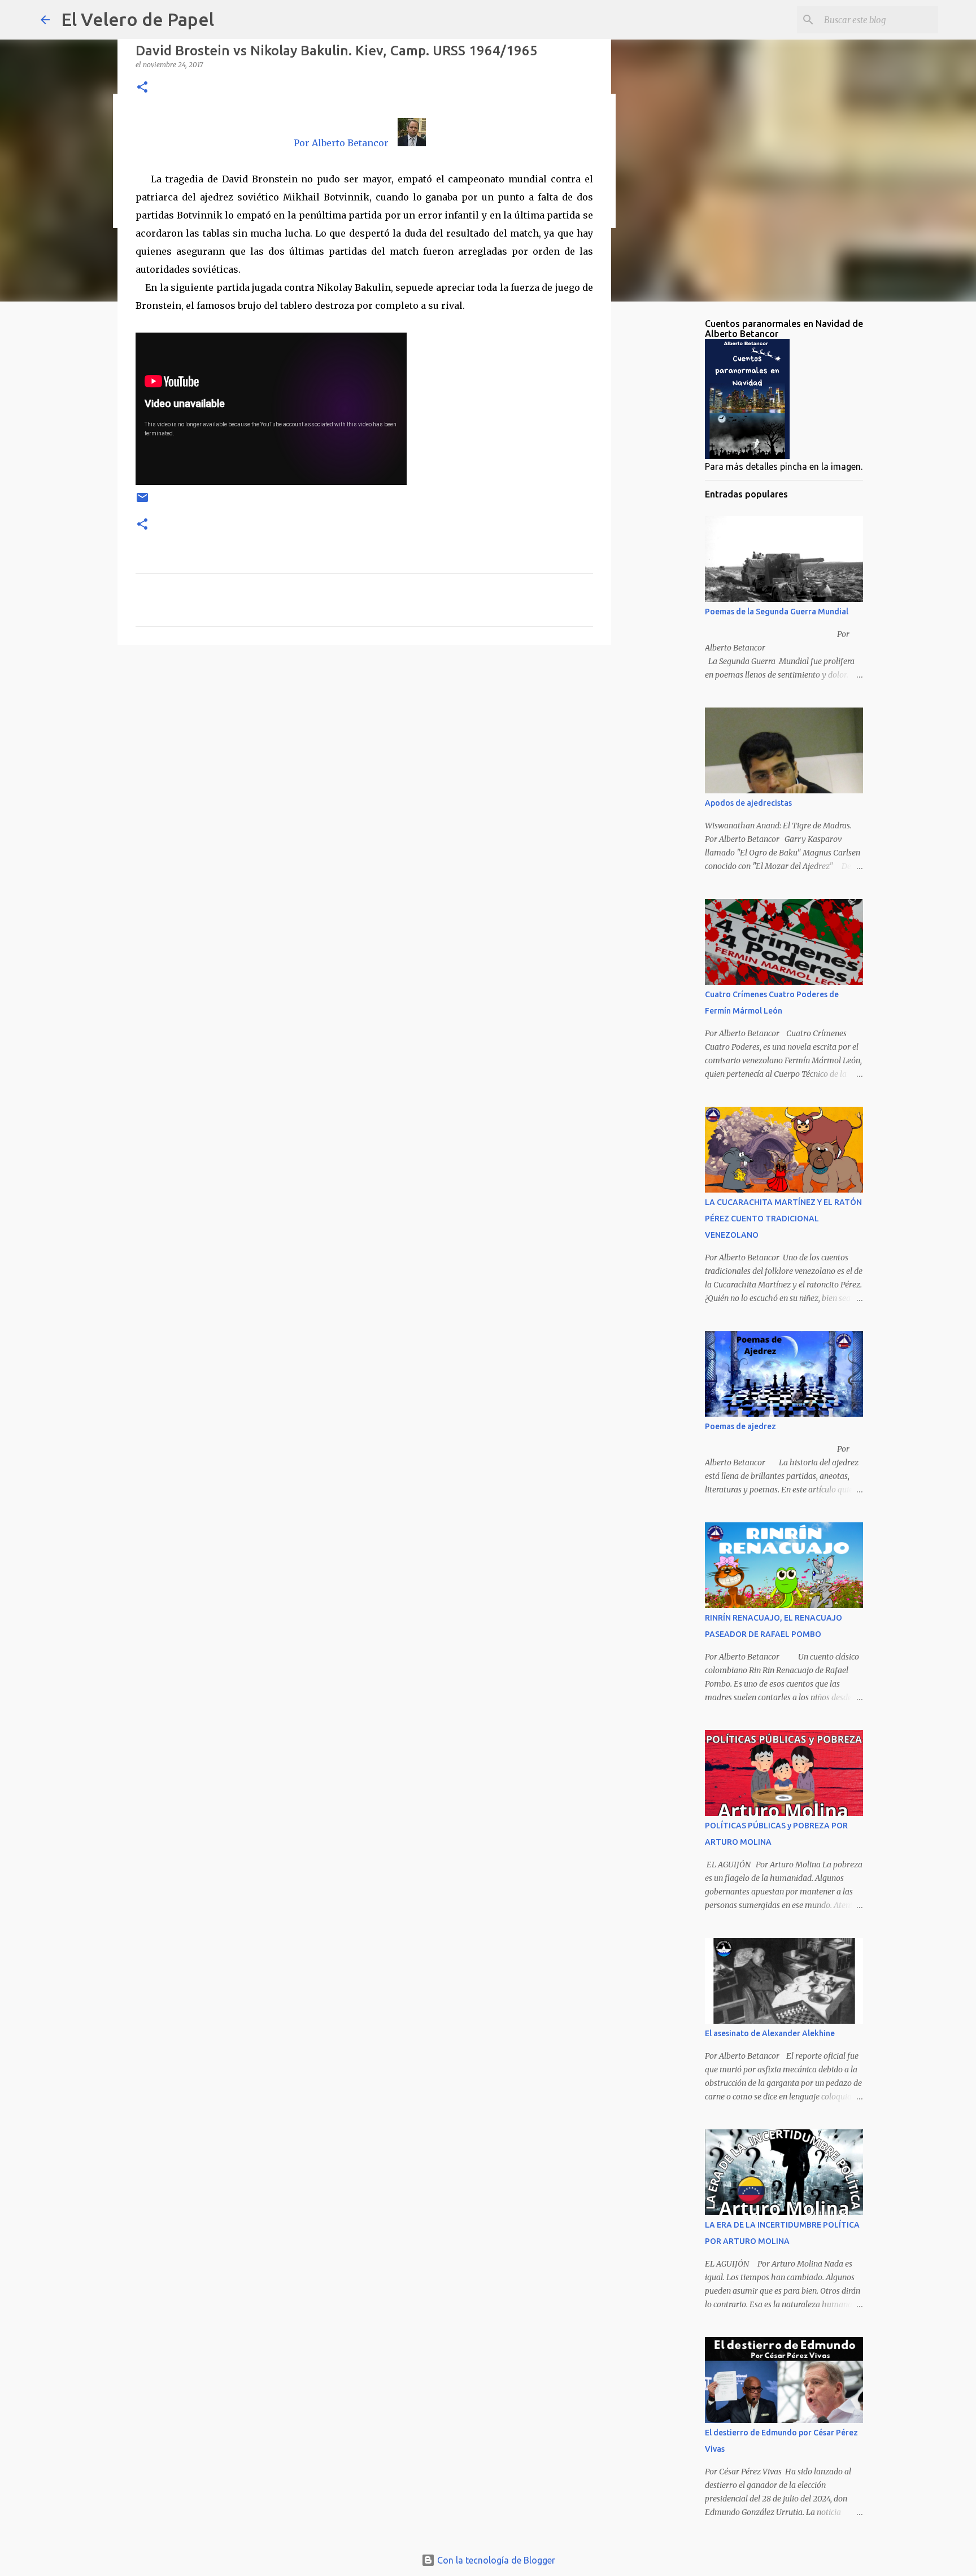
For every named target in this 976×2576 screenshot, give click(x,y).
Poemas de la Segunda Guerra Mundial (777, 612)
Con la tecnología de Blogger (495, 2560)
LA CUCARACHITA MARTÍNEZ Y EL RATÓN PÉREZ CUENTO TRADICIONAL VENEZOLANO (783, 1219)
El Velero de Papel (138, 19)
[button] (142, 88)
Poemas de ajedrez (740, 1426)
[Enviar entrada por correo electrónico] (142, 502)
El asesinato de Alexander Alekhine (770, 2033)
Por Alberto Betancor (341, 143)
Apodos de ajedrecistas (748, 803)
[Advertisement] (364, 741)
